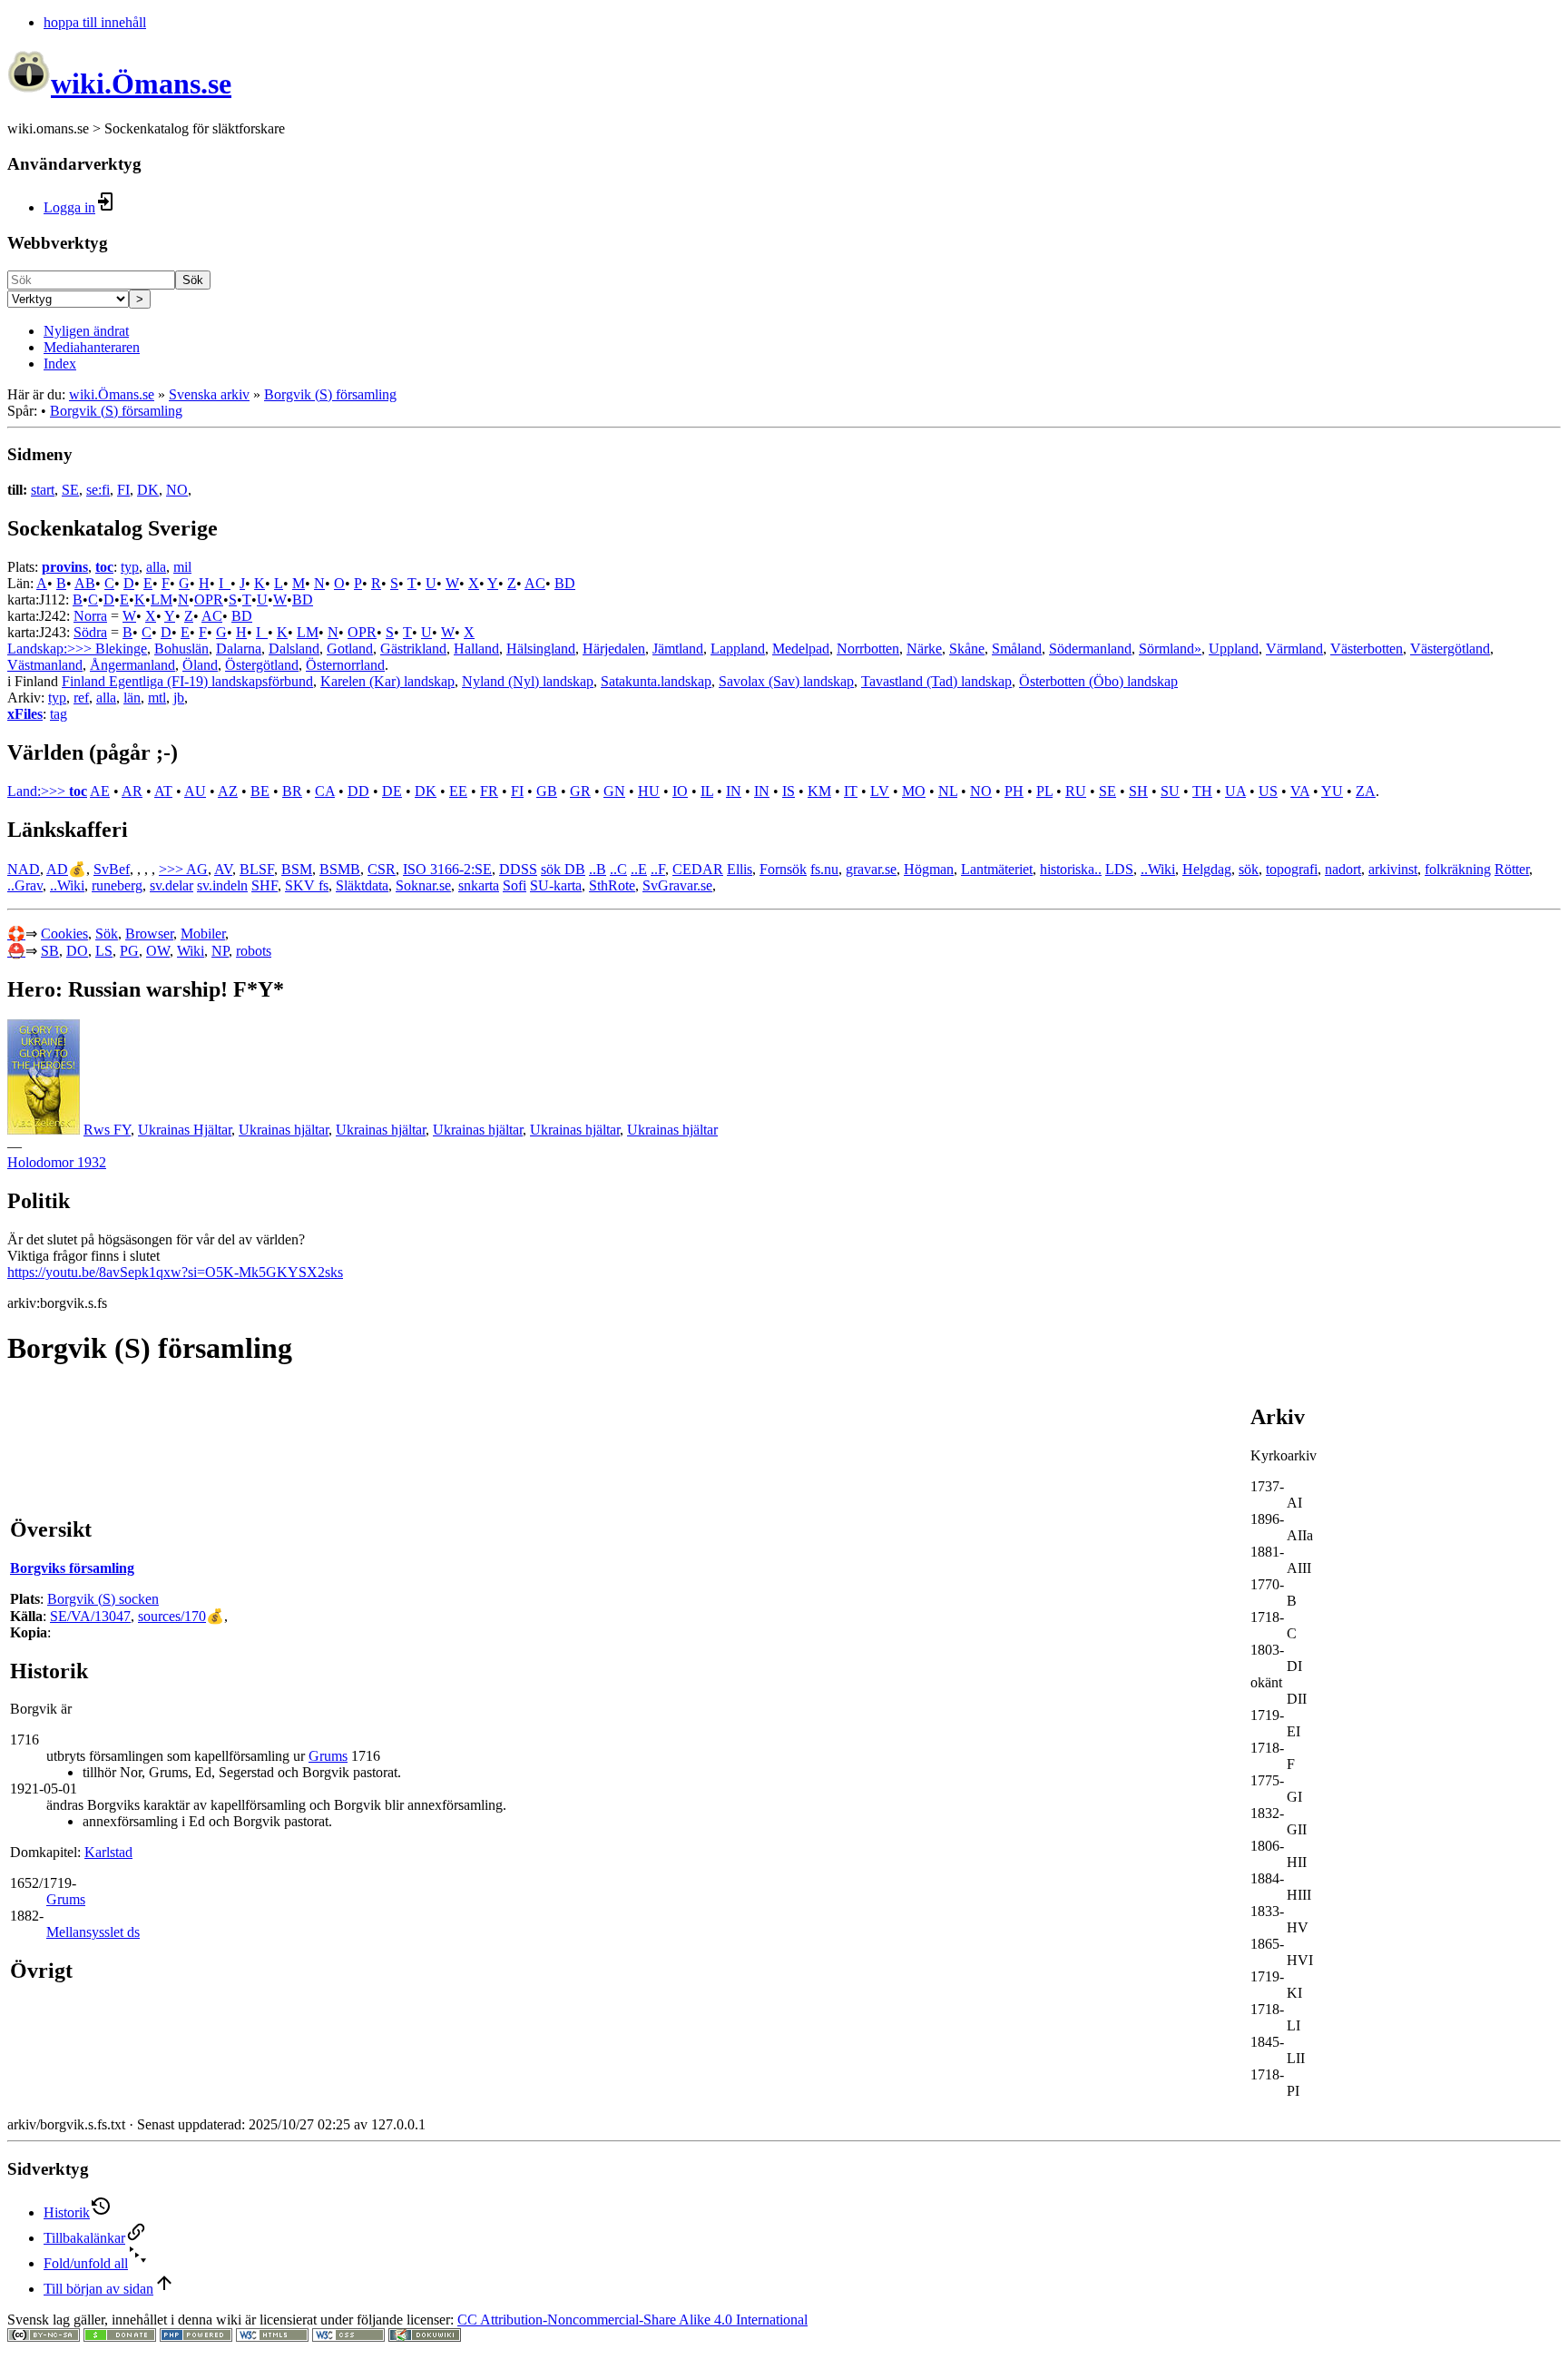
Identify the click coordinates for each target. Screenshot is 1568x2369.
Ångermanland (132, 665)
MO (914, 791)
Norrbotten (868, 649)
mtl (157, 698)
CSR (382, 869)
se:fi (98, 490)
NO (177, 490)
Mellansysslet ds (93, 1932)
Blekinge (121, 649)
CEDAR (698, 869)
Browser (149, 934)
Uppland (1234, 649)
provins (65, 567)
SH (1138, 791)
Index (60, 364)
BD (565, 583)
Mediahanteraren (92, 347)
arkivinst (1393, 869)
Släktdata (362, 885)
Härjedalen (614, 649)
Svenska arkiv (209, 394)
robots (254, 951)
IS (789, 791)
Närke (924, 649)
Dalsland (294, 649)
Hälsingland (541, 649)
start (43, 490)
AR (132, 791)
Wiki (191, 951)
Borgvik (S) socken (103, 1599)
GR (580, 791)
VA (1300, 791)
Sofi (514, 885)
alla (156, 567)
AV (223, 869)
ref (81, 698)
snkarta (479, 885)
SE (70, 490)
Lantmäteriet (997, 869)
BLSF (257, 869)
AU (195, 791)
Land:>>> (38, 791)
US (1268, 791)
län (132, 698)
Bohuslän (181, 649)
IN (734, 791)
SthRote (612, 885)
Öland (200, 665)
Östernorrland (345, 665)
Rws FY (107, 1130)
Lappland (738, 649)
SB (50, 951)
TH (1202, 791)
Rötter (1512, 869)
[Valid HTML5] (272, 2337)
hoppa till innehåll (95, 22)
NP (220, 951)
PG (129, 951)
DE (392, 791)
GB (547, 791)
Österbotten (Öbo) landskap (1098, 681)
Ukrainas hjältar (284, 1130)
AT (163, 791)
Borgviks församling (72, 1568)
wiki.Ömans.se (112, 394)
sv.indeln (222, 885)
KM (819, 791)
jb (179, 698)
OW (158, 951)
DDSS (518, 869)
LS (104, 951)
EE (458, 791)
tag (59, 714)
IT (851, 791)
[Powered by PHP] (196, 2337)
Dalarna (239, 649)
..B (598, 869)
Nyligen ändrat (86, 331)
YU (1332, 791)
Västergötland (1450, 649)
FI (123, 490)
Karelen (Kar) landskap (387, 681)
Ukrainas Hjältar (185, 1130)
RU (1076, 791)
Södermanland (1090, 649)
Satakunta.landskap (656, 681)
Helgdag (1207, 869)
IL (707, 791)
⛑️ (16, 951)
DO (77, 951)
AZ (228, 791)
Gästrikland (413, 649)
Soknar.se (423, 885)
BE (260, 791)
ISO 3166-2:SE (447, 869)
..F (658, 869)
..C (618, 869)
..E (639, 869)
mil (182, 567)
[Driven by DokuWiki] (425, 2337)
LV (880, 791)
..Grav (25, 885)
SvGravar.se (677, 885)
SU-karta (556, 885)
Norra (90, 616)
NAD (24, 869)
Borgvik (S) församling (330, 394)
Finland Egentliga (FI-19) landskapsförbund (187, 681)
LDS (1119, 869)
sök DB (563, 869)
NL (948, 791)
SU (1170, 791)
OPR (209, 600)
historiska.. (1071, 869)
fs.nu (824, 869)
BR (292, 791)
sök (1249, 869)
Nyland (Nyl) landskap (528, 681)
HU (649, 791)
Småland (1017, 649)
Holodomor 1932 (57, 1162)
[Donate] (120, 2337)
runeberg (117, 885)
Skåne (967, 649)
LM (162, 600)
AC (535, 583)
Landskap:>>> (51, 649)
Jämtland (678, 649)
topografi (1292, 869)
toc (104, 567)
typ (130, 567)
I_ (225, 583)
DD (358, 791)
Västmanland (45, 665)
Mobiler (203, 934)
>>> (172, 869)
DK (148, 490)
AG (197, 869)
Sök (193, 280)
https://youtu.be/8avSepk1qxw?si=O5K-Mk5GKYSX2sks (175, 1272)
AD (57, 869)
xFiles (25, 714)
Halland (476, 649)
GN (614, 791)
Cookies (64, 934)
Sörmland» (1170, 649)
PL (1044, 791)
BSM (297, 869)
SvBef (112, 869)
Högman (929, 869)
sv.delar (171, 885)
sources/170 (172, 1616)
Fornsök (783, 869)
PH (1014, 791)
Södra (90, 632)
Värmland (1294, 649)
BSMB (340, 869)
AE (100, 791)
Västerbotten (1367, 649)
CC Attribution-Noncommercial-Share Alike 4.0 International (632, 2320)
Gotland (350, 649)
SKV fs (307, 885)
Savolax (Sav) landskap (786, 681)
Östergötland (262, 665)
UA (1235, 791)
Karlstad (108, 1852)
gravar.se (871, 869)
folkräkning (1458, 869)
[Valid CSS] (348, 2337)
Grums (328, 1756)
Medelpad (801, 649)
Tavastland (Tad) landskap (936, 681)
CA (325, 791)
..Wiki (1158, 869)
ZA (1366, 791)
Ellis (740, 869)
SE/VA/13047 (90, 1616)
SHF (265, 885)
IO (680, 791)
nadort (1343, 869)
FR (489, 791)
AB (85, 583)
